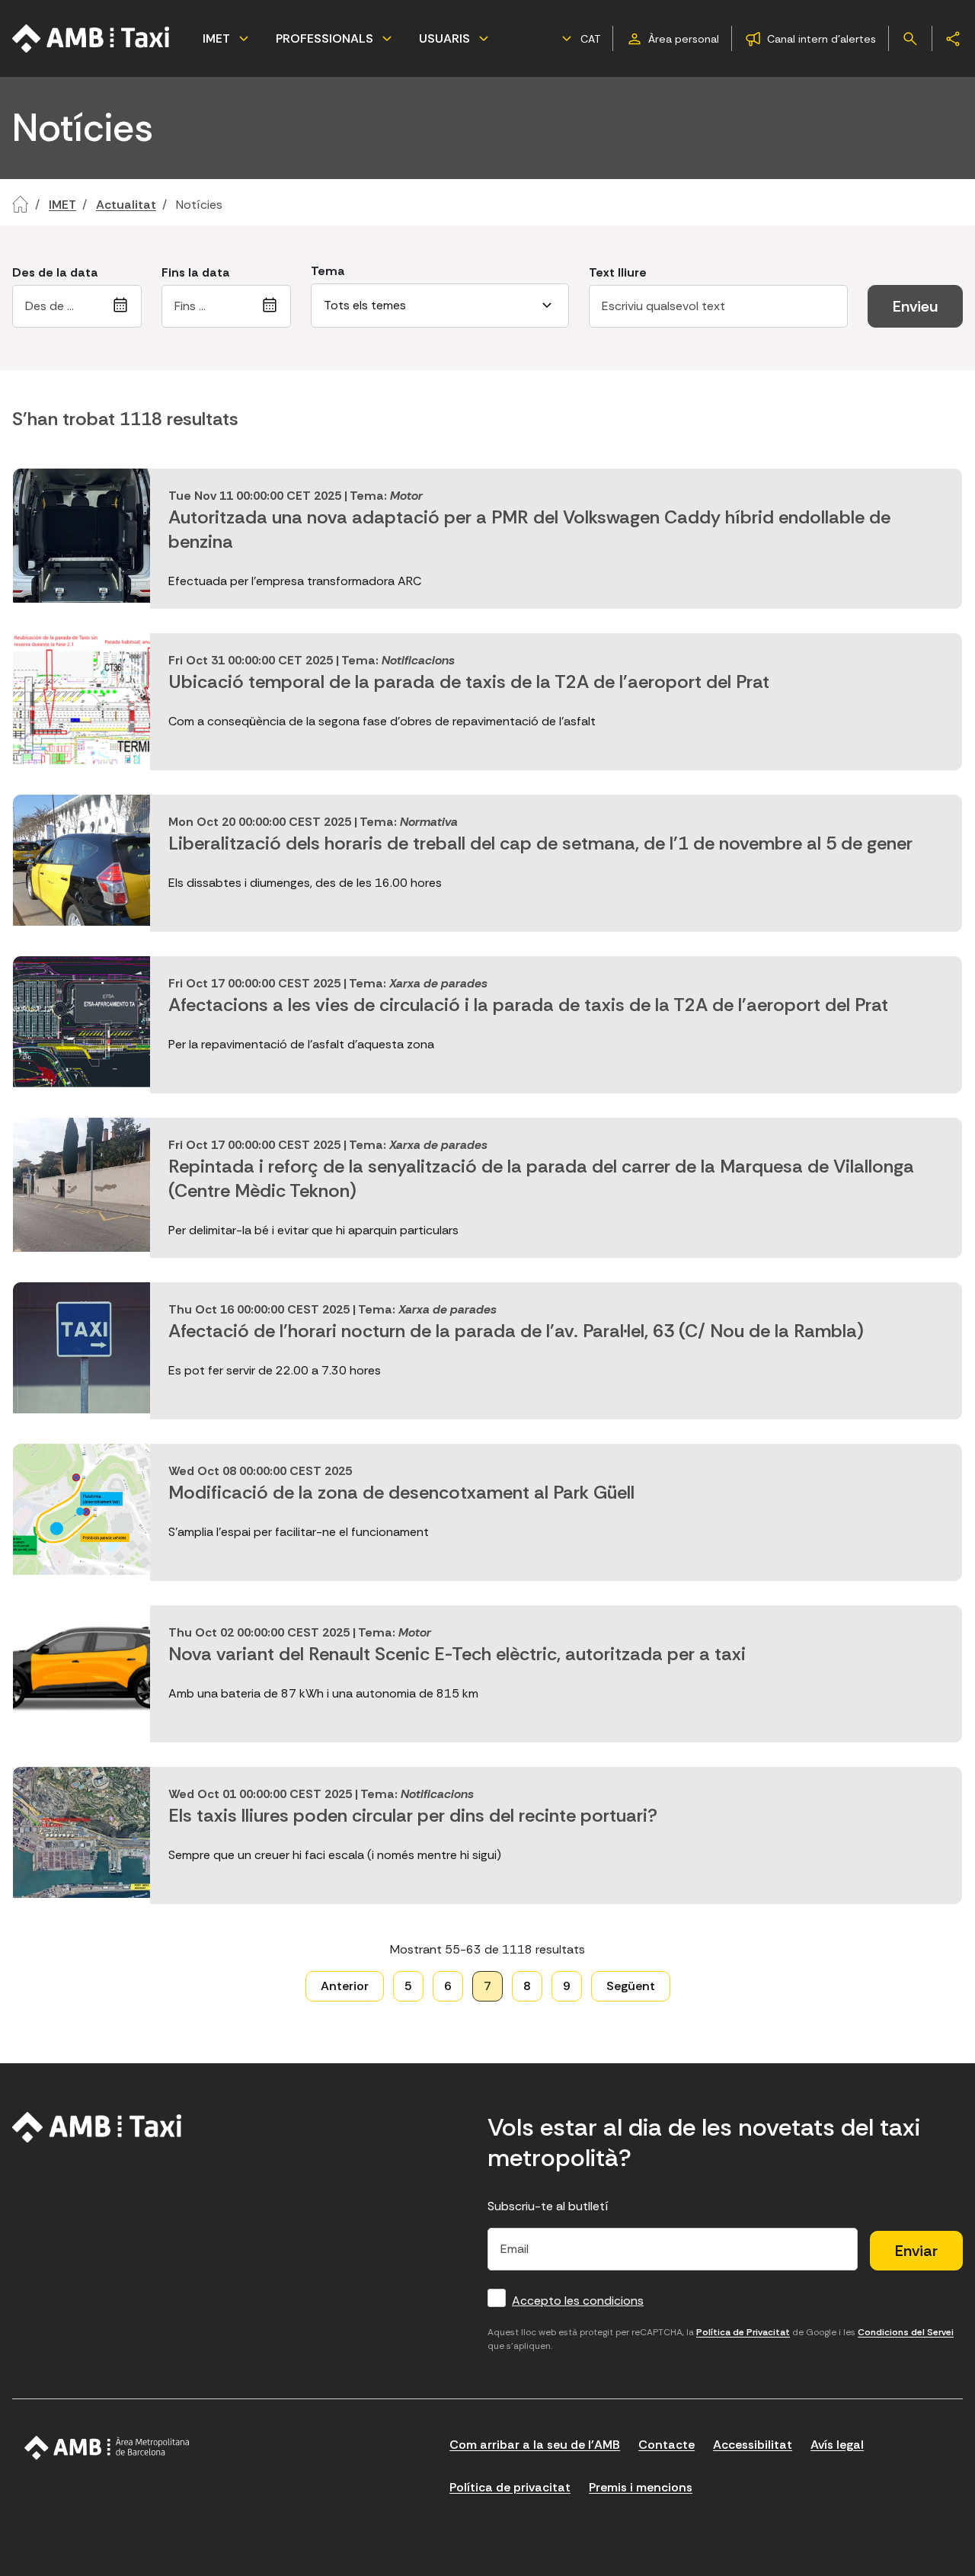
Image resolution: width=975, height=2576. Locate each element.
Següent (631, 1986)
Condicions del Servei (906, 2332)
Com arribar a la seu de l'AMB (535, 2445)
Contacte (667, 2445)
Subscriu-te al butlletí (548, 2206)
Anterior (345, 1986)
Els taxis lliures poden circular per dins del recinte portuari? (413, 1815)
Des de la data (55, 272)
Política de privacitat (510, 2487)
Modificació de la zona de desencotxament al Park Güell (401, 1492)
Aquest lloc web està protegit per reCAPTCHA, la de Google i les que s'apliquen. (721, 2339)
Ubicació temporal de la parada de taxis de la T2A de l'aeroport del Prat (469, 682)
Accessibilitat (753, 2445)
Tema (328, 271)
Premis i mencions (641, 2487)
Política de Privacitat (743, 2332)
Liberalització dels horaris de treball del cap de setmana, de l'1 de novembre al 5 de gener (540, 843)
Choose (123, 306)
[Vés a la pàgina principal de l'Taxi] (91, 38)
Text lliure (618, 272)
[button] (579, 39)
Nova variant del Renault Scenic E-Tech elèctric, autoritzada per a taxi (457, 1654)
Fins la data (196, 272)
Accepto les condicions (578, 2301)
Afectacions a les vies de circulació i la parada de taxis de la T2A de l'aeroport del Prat (528, 1005)
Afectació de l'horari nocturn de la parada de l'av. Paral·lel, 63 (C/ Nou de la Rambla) (516, 1331)
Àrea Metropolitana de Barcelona (107, 2448)
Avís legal (837, 2445)
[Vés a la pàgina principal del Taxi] (97, 2127)
